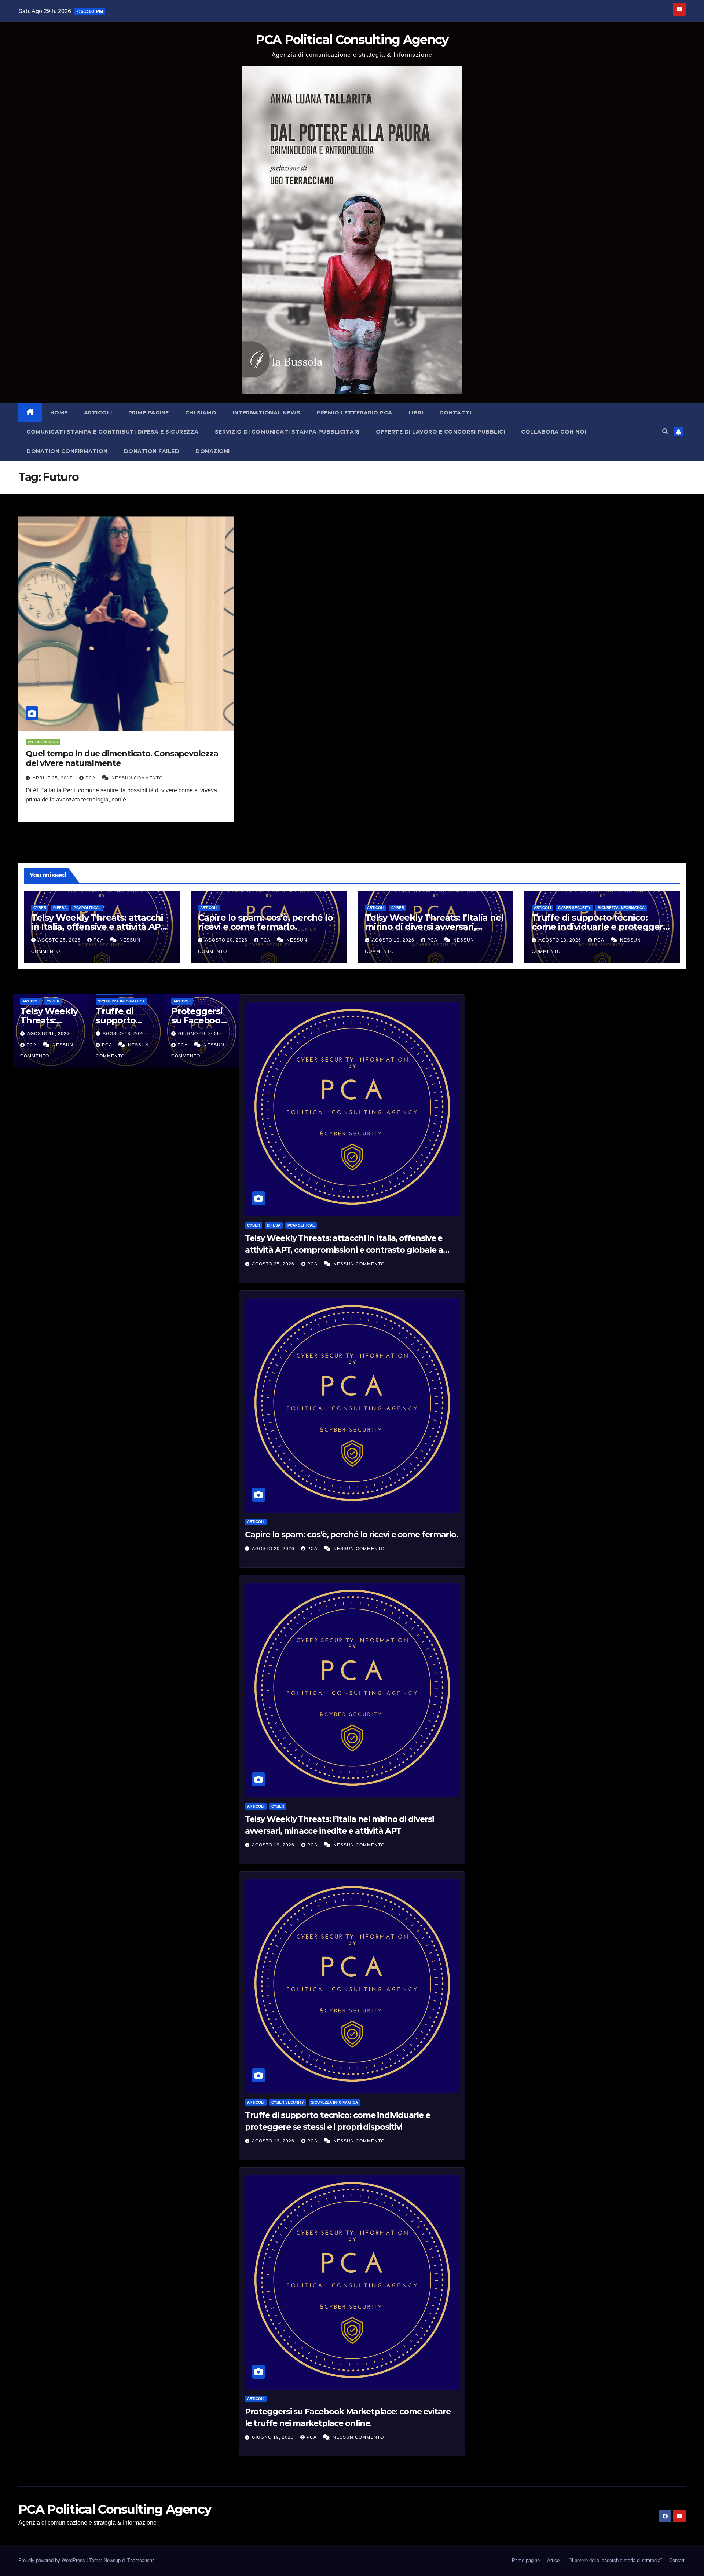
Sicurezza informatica (621, 908)
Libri (416, 413)
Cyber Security (574, 908)
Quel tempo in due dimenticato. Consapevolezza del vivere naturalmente (122, 758)
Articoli (98, 413)
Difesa (60, 908)
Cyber (40, 908)
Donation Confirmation (67, 451)
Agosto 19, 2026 (394, 940)
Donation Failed (152, 451)
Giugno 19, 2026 (274, 2437)
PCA (91, 778)
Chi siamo (201, 413)
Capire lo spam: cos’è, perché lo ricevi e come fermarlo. (265, 922)
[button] (665, 432)
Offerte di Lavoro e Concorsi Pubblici (441, 432)
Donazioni (213, 451)
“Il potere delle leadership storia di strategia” (615, 2560)
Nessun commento (137, 778)
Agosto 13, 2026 (561, 940)
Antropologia (43, 742)
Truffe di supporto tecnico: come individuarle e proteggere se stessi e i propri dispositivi (600, 927)
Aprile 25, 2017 (53, 778)
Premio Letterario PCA (354, 413)
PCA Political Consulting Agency (352, 40)
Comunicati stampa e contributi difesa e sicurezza (113, 432)
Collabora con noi (554, 432)
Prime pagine (149, 413)
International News (266, 413)
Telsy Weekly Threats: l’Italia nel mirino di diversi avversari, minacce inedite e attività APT (434, 927)
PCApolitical (87, 908)
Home (59, 413)
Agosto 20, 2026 (227, 940)
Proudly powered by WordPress (52, 2560)
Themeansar (140, 2560)
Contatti (455, 413)
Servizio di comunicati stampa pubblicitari (287, 432)
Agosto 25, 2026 (60, 940)
